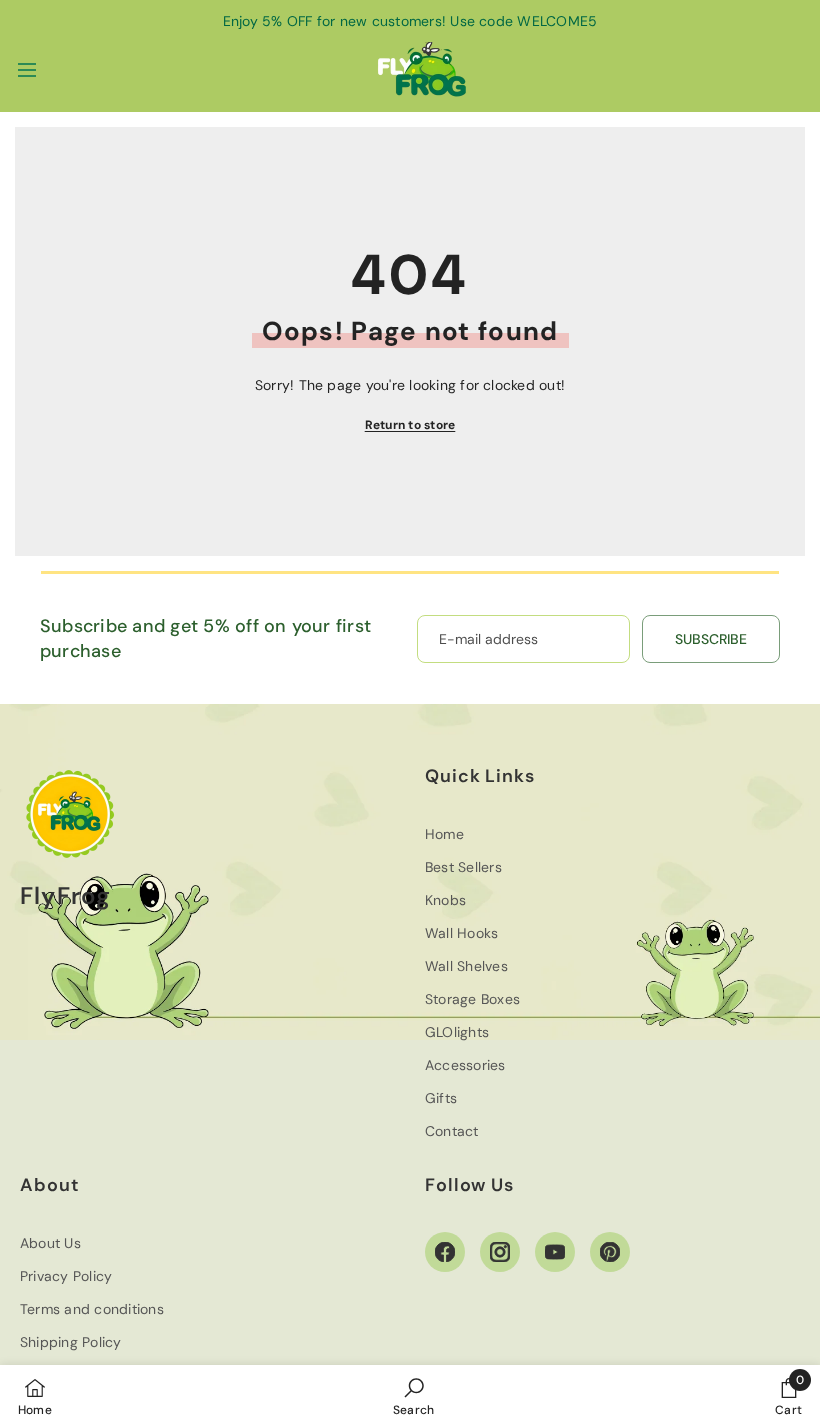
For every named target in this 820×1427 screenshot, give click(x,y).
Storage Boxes (472, 999)
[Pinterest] (610, 1252)
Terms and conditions (92, 1309)
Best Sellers (463, 867)
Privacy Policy (66, 1276)
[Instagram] (500, 1252)
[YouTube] (555, 1252)
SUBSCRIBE (711, 639)
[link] (413, 1396)
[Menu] (27, 70)
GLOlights (457, 1032)
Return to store (410, 425)
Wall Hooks (461, 933)
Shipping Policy (71, 1342)
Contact (452, 1131)
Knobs (445, 900)
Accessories (465, 1065)
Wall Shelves (466, 966)
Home (444, 834)
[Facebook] (445, 1252)
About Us (50, 1243)
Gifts (441, 1098)
